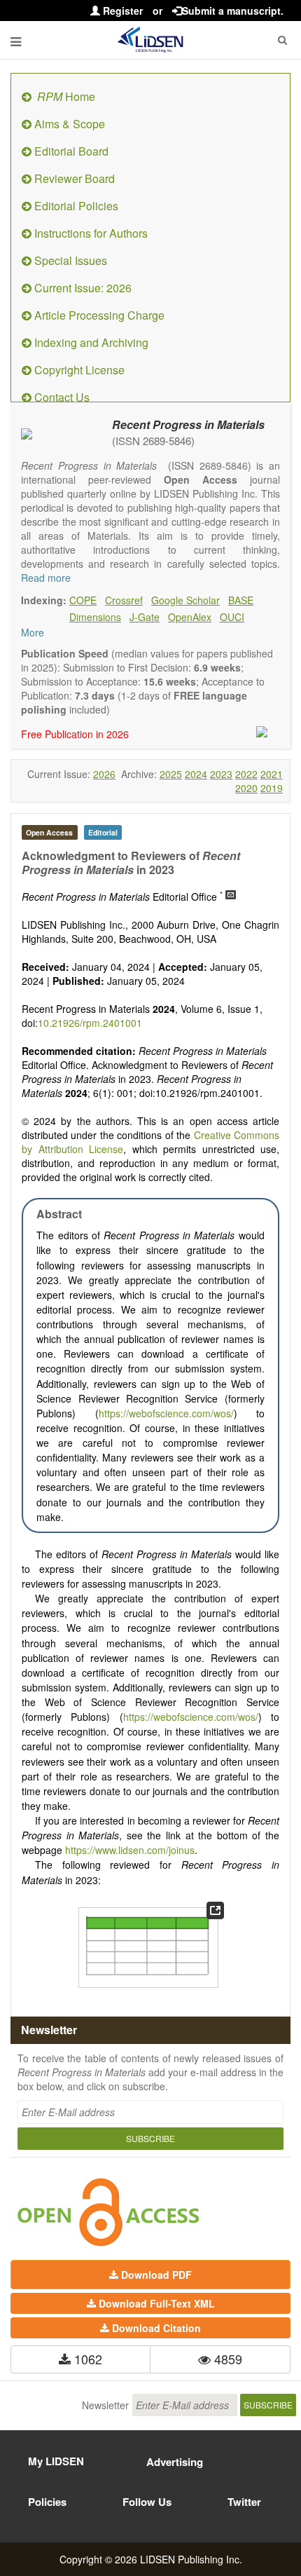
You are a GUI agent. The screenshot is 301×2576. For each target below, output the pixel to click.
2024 (196, 774)
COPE (83, 600)
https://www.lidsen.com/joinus (130, 1850)
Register (121, 11)
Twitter (244, 2502)
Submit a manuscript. (233, 11)
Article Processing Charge (98, 315)
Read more (46, 578)
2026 (104, 774)
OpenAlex (190, 617)
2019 (272, 788)
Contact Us (61, 397)
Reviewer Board (73, 178)
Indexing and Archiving (90, 342)
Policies (47, 2502)
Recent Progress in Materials (188, 424)
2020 (246, 788)
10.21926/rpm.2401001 (90, 1023)
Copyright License (78, 370)
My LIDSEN (56, 2461)
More (33, 632)
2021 (272, 774)
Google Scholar (185, 600)
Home (66, 96)
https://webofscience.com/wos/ (166, 1413)
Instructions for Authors (90, 233)
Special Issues (69, 260)
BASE (241, 600)
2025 (171, 774)
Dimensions (95, 617)
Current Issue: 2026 (82, 288)
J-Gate (145, 617)
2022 (246, 774)
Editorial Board (70, 151)
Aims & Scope (68, 124)
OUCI (232, 617)
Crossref (124, 600)
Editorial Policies (75, 206)
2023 (221, 774)
